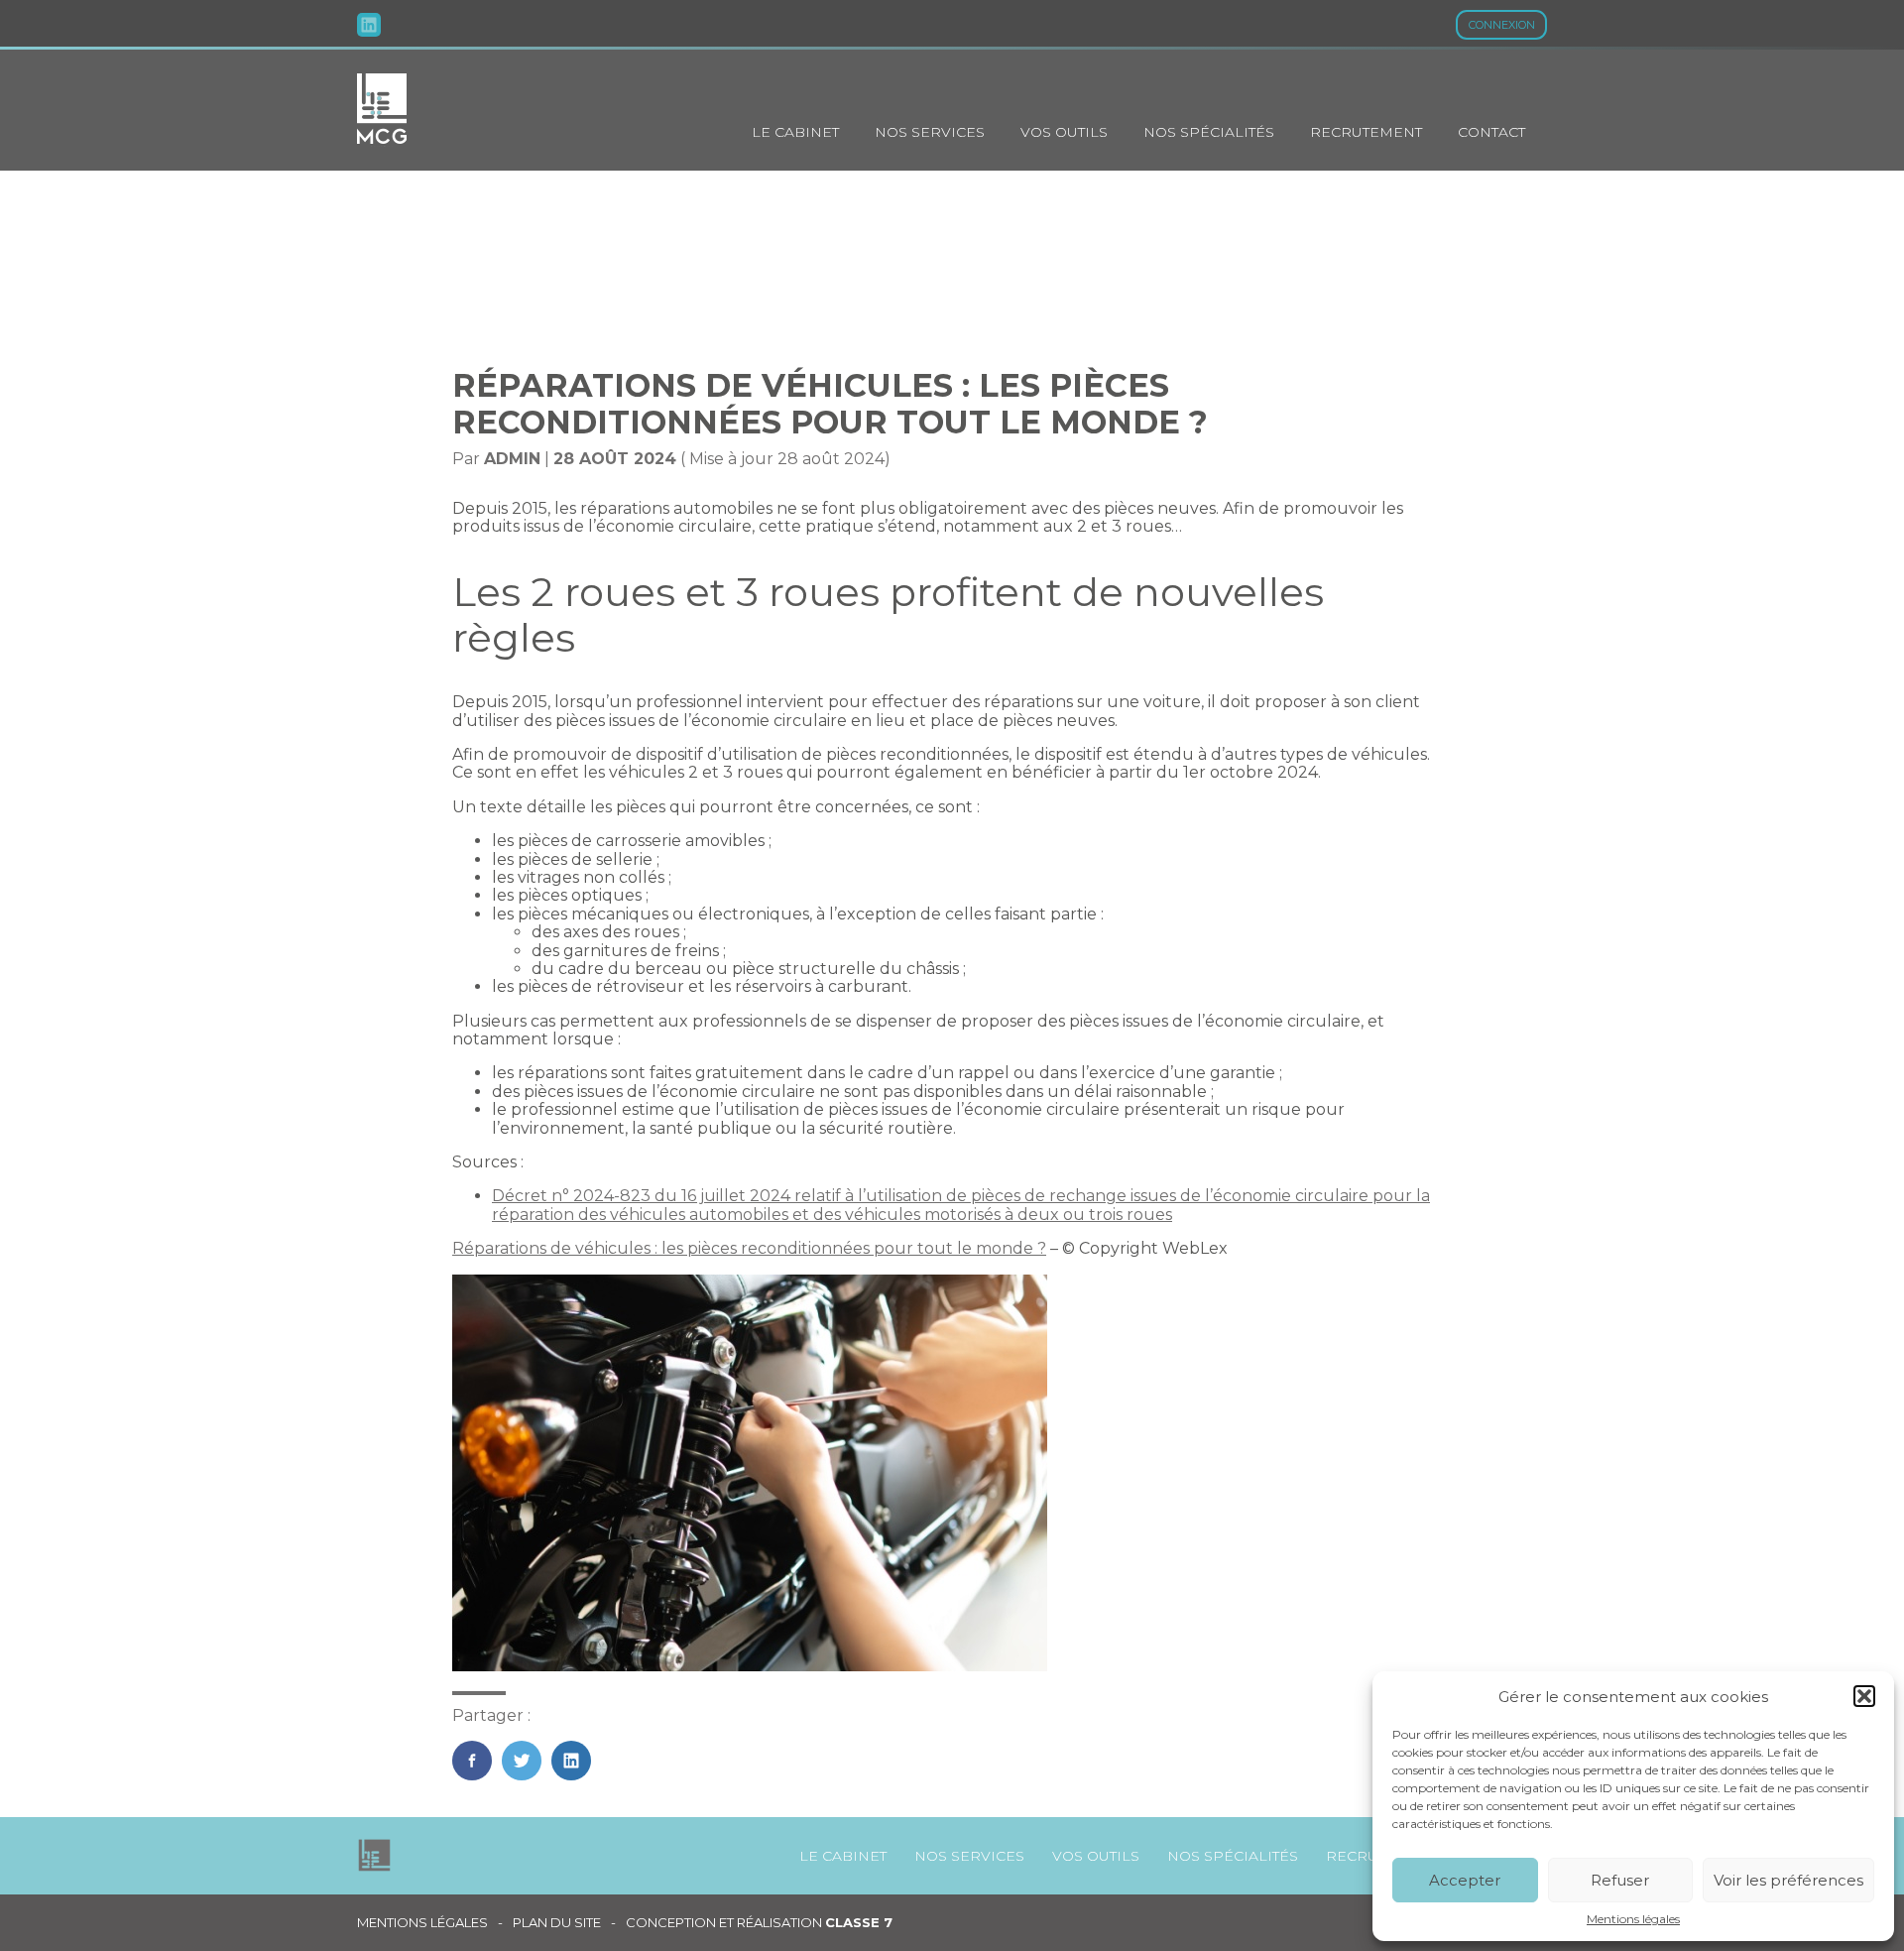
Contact (1491, 132)
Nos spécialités (1209, 132)
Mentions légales (1633, 1919)
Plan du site (557, 1923)
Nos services (930, 132)
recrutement (1366, 132)
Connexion (1502, 25)
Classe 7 (859, 1922)
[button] (1864, 1696)
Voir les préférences (1788, 1880)
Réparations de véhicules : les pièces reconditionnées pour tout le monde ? (749, 1248)
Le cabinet (795, 132)
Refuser (1620, 1880)
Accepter (1465, 1880)
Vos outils (1064, 132)
